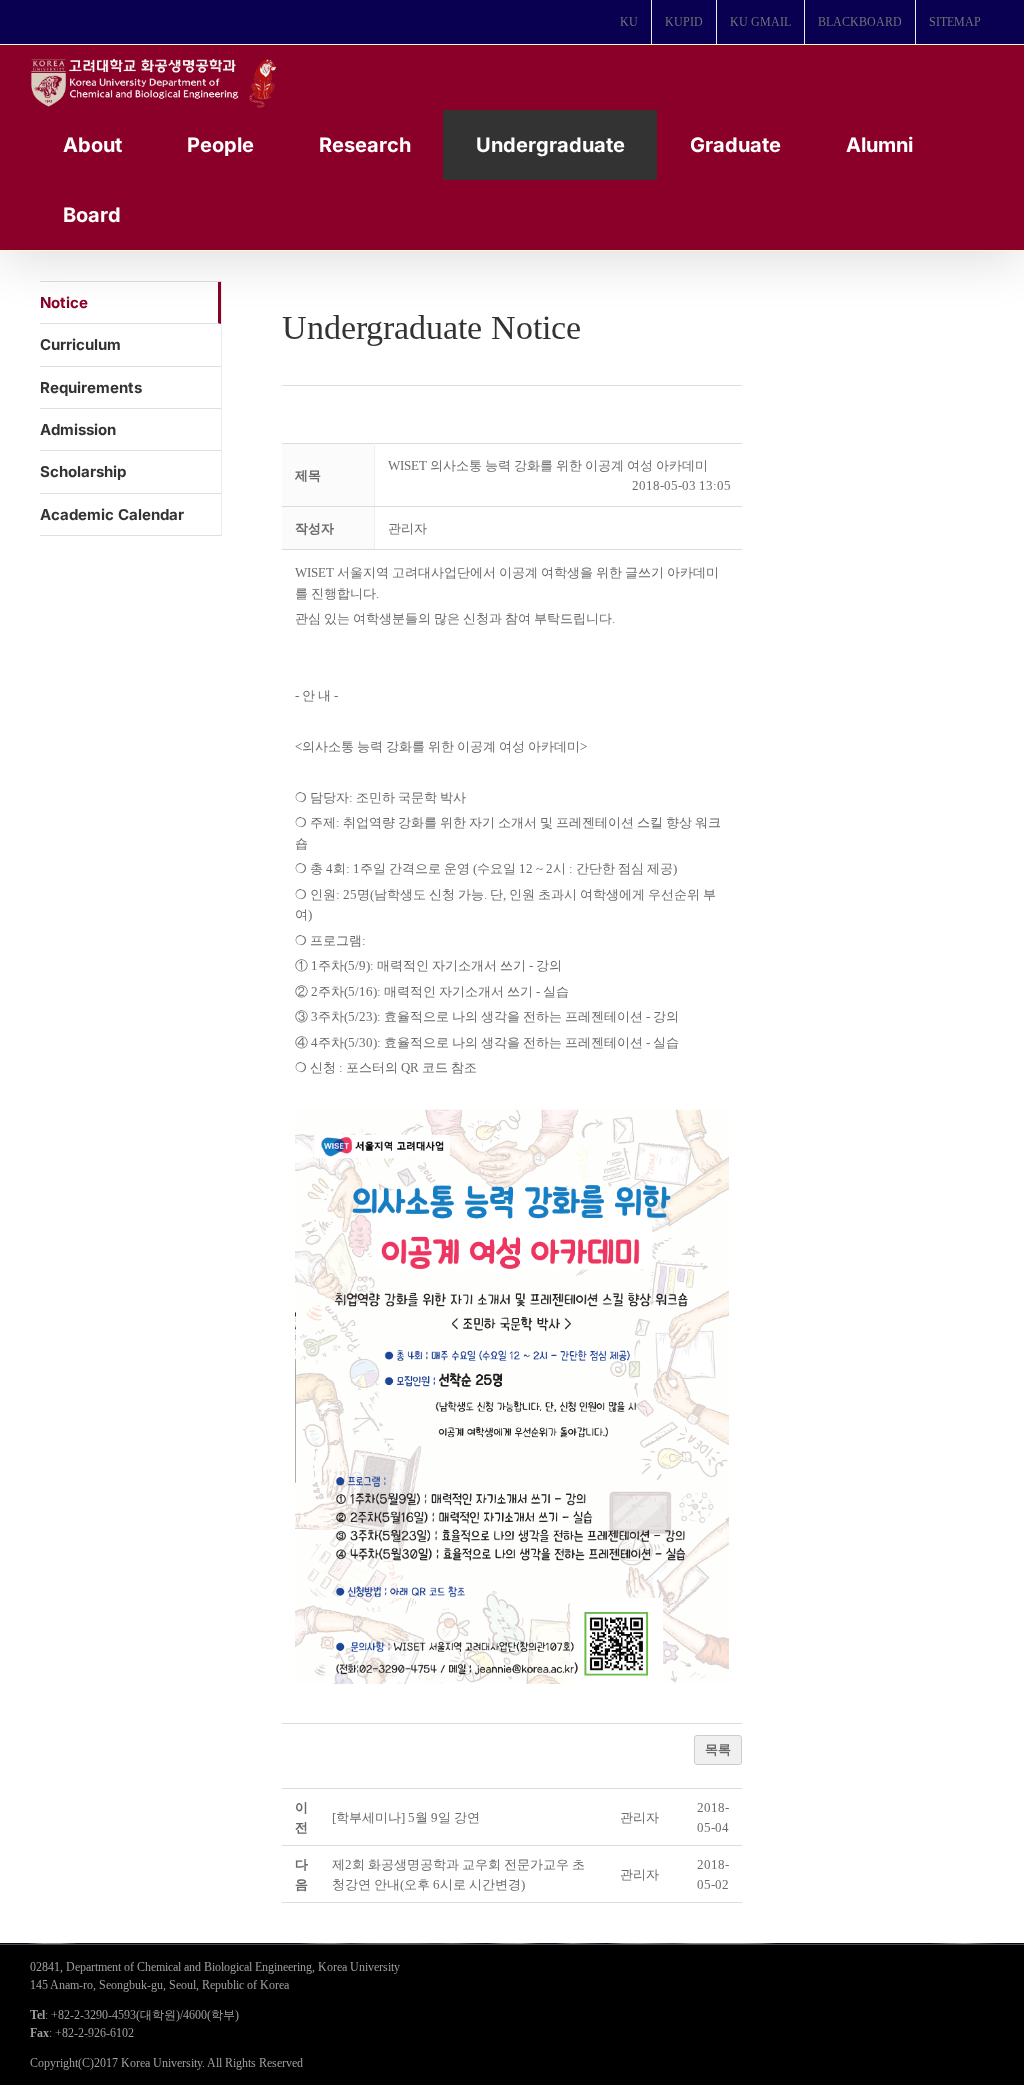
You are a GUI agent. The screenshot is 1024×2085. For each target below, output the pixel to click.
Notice (64, 302)
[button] (407, 528)
